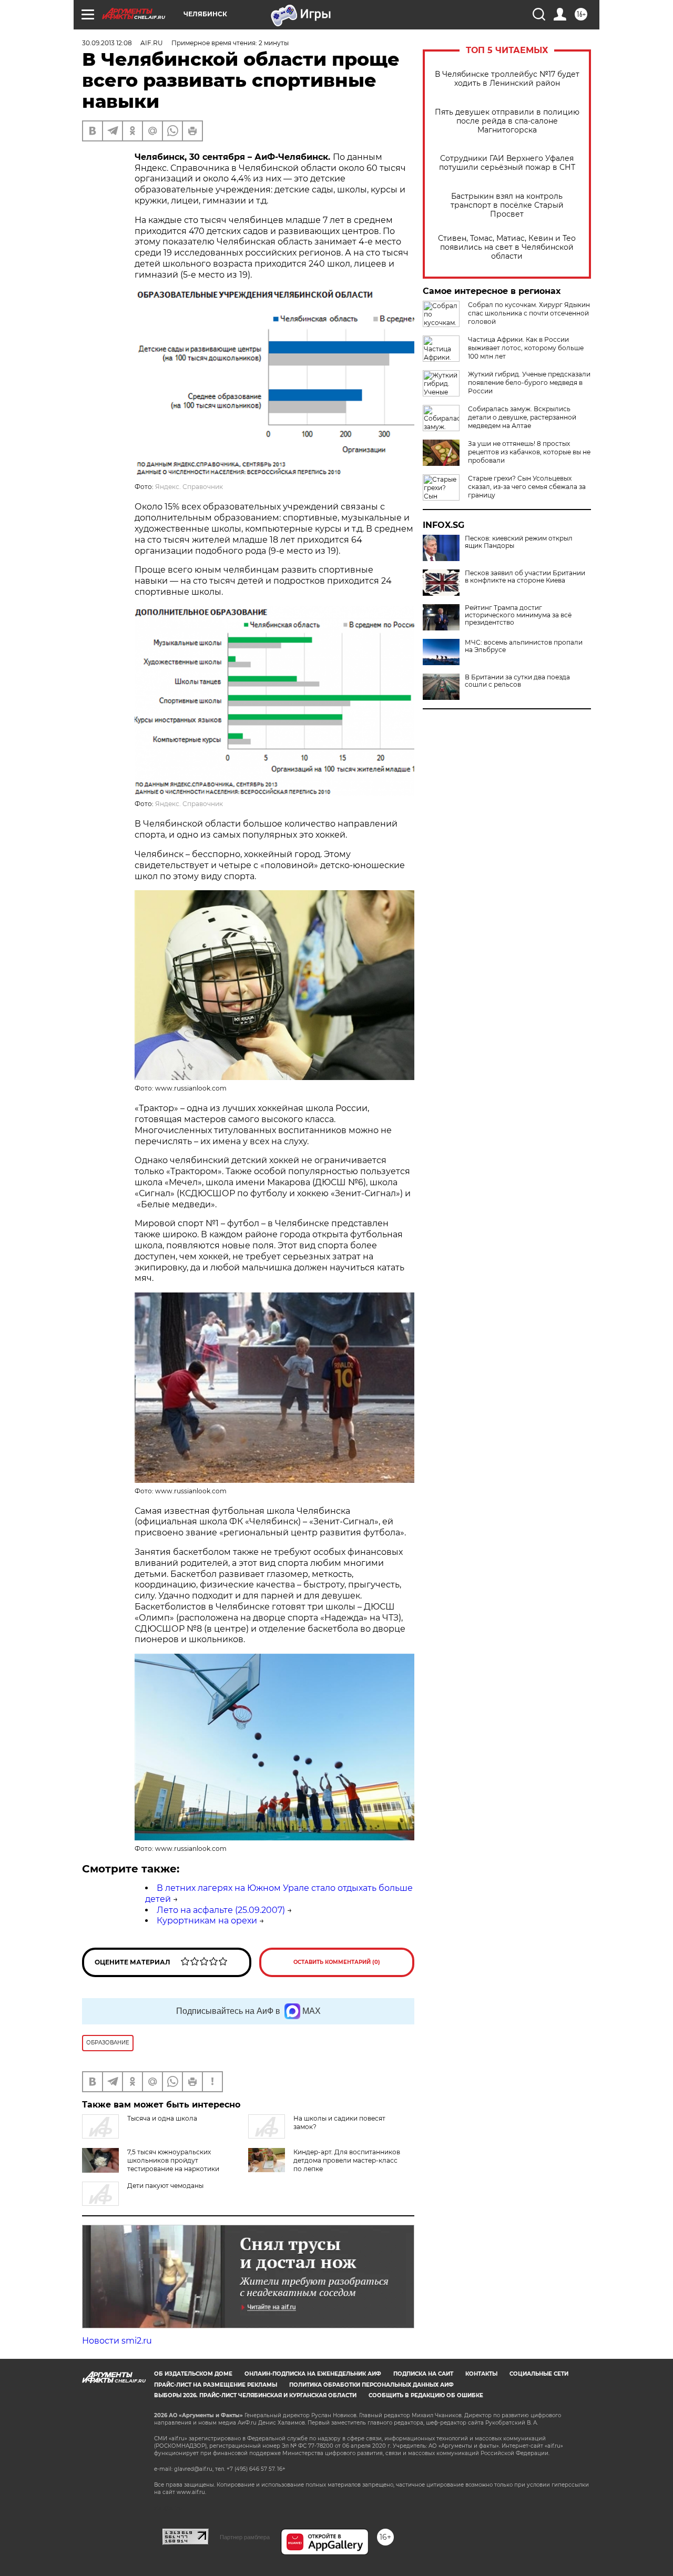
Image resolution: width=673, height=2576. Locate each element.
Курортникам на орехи (207, 1921)
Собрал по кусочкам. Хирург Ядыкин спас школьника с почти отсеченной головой (529, 313)
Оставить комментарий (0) (337, 1962)
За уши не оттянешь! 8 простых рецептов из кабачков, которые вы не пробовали (529, 452)
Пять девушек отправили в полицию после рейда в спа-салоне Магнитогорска (507, 121)
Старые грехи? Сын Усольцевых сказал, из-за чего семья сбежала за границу (527, 487)
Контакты (481, 2374)
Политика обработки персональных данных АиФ (371, 2385)
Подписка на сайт (423, 2374)
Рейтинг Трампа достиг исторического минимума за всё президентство (518, 615)
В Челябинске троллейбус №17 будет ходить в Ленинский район (507, 79)
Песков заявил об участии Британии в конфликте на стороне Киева (525, 577)
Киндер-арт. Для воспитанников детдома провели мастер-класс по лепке (347, 2160)
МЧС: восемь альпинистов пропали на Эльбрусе (524, 646)
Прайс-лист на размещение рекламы (216, 2385)
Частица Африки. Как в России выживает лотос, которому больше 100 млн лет (526, 348)
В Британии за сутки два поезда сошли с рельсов (517, 681)
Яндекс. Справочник (189, 487)
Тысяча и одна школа (162, 2118)
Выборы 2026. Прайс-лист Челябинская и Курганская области (255, 2395)
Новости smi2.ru (117, 2341)
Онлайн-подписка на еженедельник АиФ (313, 2374)
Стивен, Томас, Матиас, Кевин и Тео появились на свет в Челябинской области (507, 247)
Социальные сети (539, 2374)
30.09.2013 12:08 (107, 43)
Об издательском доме (193, 2374)
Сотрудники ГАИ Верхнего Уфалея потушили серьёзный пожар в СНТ (507, 163)
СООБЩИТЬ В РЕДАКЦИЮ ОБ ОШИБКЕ (426, 2395)
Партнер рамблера (245, 2537)
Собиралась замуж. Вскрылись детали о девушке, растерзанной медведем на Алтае (522, 417)
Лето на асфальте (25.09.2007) (221, 1910)
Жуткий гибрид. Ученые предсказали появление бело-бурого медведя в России (529, 383)
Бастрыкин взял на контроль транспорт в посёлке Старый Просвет (507, 205)
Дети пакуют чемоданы (165, 2186)
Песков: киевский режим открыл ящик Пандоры (519, 542)
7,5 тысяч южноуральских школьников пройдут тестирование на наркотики (173, 2160)
